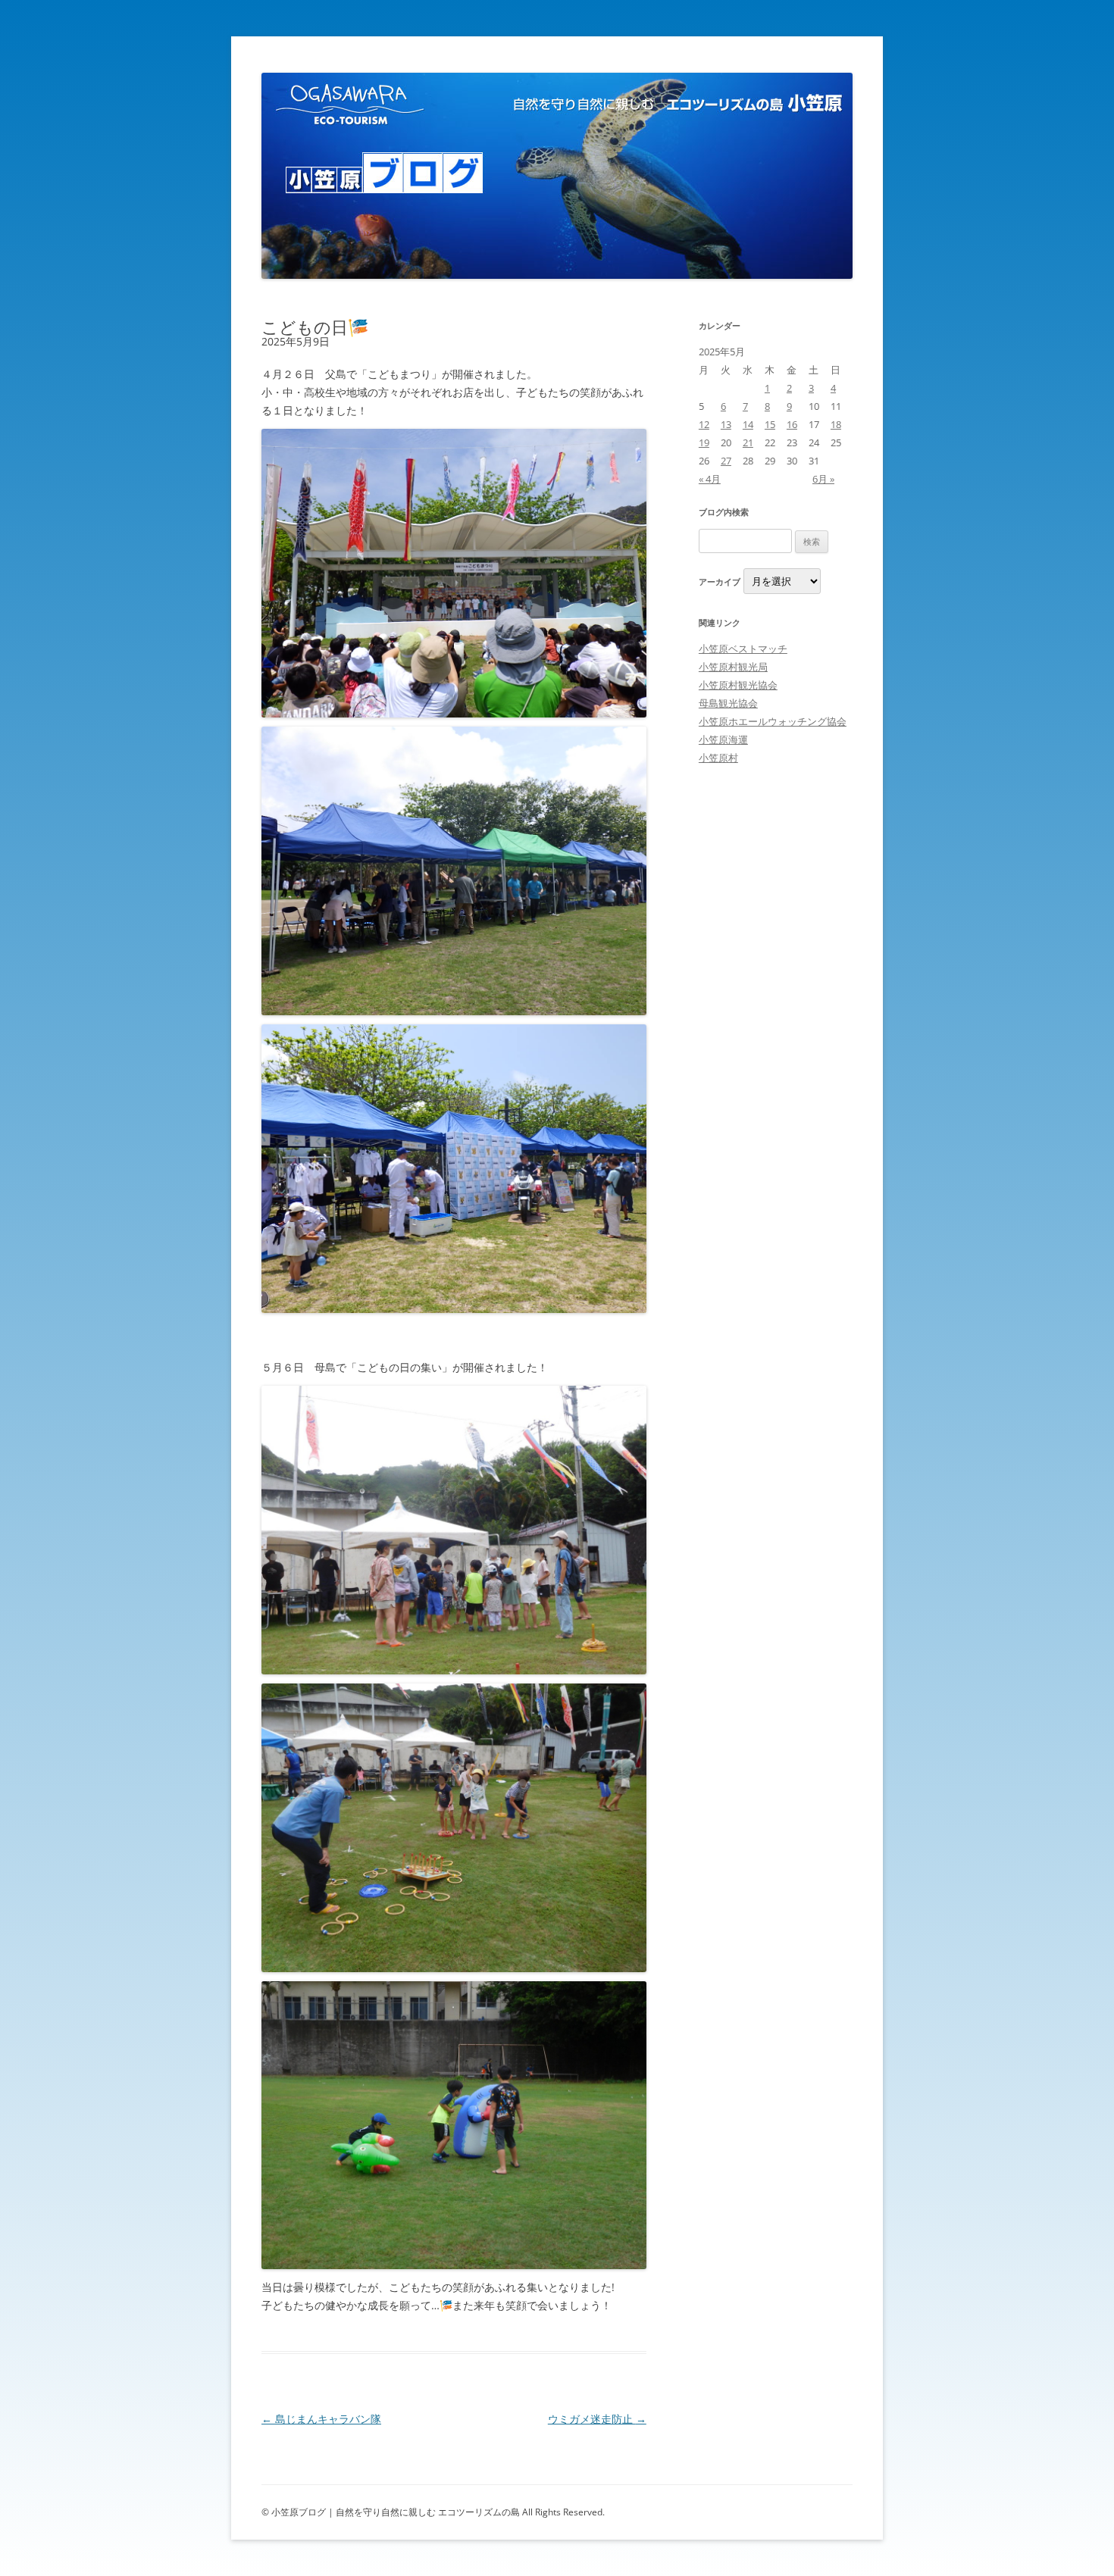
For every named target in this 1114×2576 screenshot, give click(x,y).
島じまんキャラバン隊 (321, 2419)
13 (726, 424)
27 (726, 461)
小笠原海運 (723, 739)
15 (770, 424)
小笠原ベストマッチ (743, 649)
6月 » (823, 479)
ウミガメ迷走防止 (597, 2419)
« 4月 (710, 479)
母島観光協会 (728, 703)
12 (704, 424)
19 (704, 442)
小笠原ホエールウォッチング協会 (773, 721)
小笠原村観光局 (733, 667)
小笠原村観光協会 (738, 685)
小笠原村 (718, 758)
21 (748, 442)
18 (836, 424)
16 (792, 424)
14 (748, 424)
